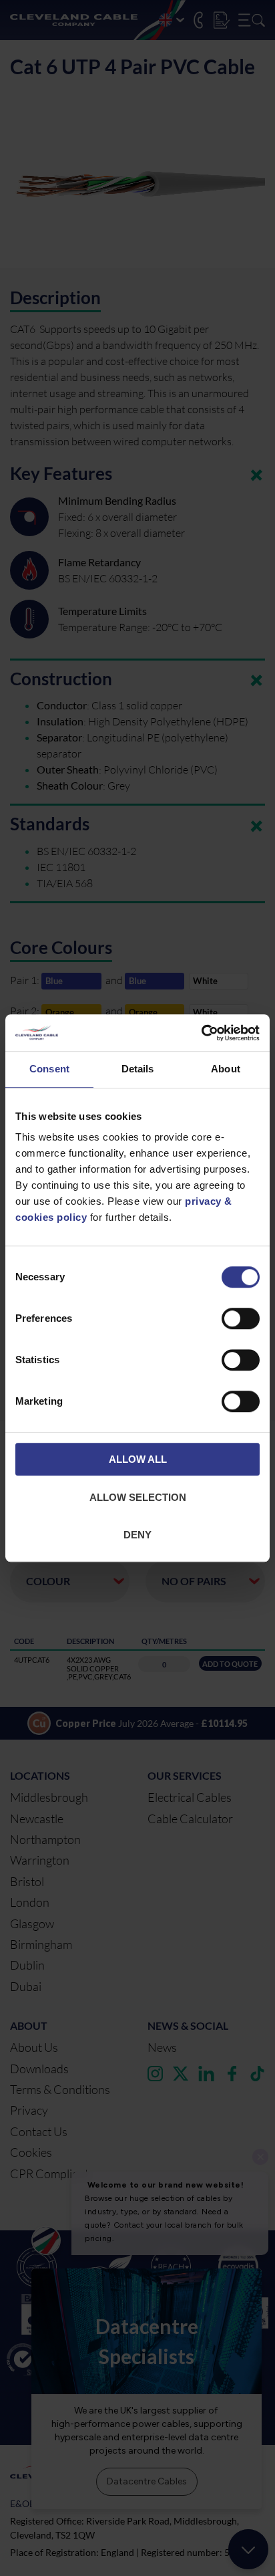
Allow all (138, 1459)
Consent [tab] (49, 1069)
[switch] (241, 1322)
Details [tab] (138, 1069)
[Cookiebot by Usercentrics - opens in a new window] (201, 1033)
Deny (137, 1535)
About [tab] (226, 1069)
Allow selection (138, 1497)
